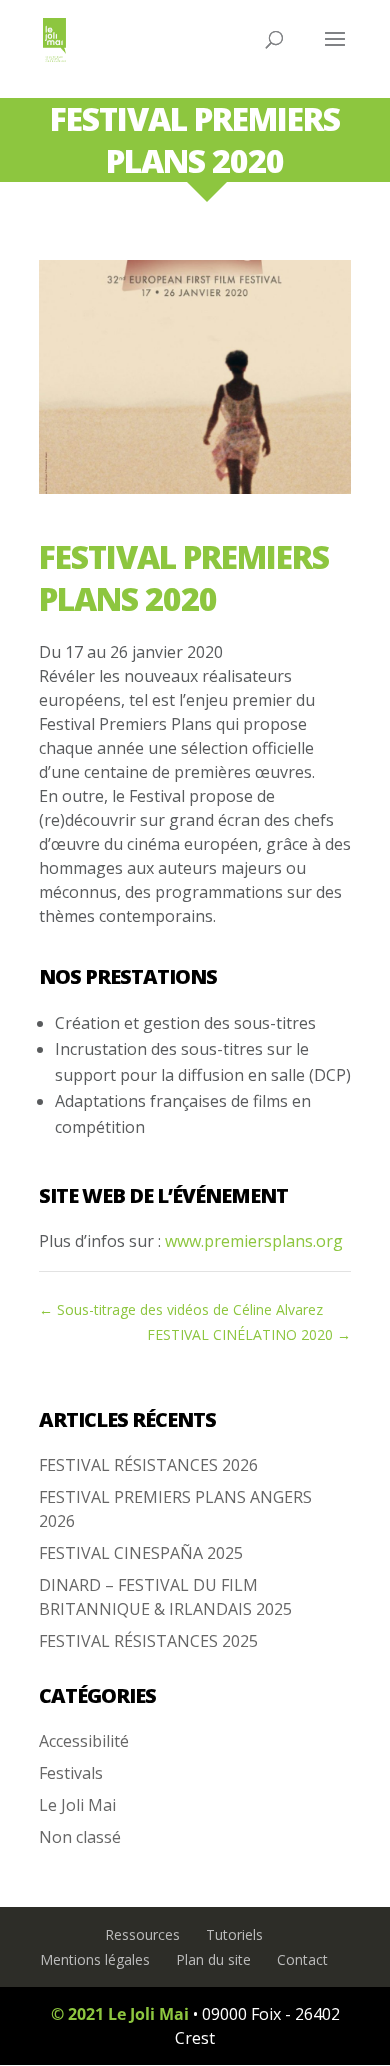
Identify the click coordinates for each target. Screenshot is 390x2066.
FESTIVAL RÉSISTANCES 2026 (148, 1465)
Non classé (80, 1837)
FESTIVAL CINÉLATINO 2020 (249, 1334)
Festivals (71, 1773)
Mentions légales (95, 1959)
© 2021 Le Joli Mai (120, 2014)
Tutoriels (234, 1934)
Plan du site (213, 1959)
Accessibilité (84, 1741)
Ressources (142, 1934)
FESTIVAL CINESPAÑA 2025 (141, 1553)
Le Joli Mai (77, 1805)
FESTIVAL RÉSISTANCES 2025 (148, 1641)
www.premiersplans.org (254, 1241)
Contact (302, 1959)
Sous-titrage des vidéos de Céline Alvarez (181, 1309)
